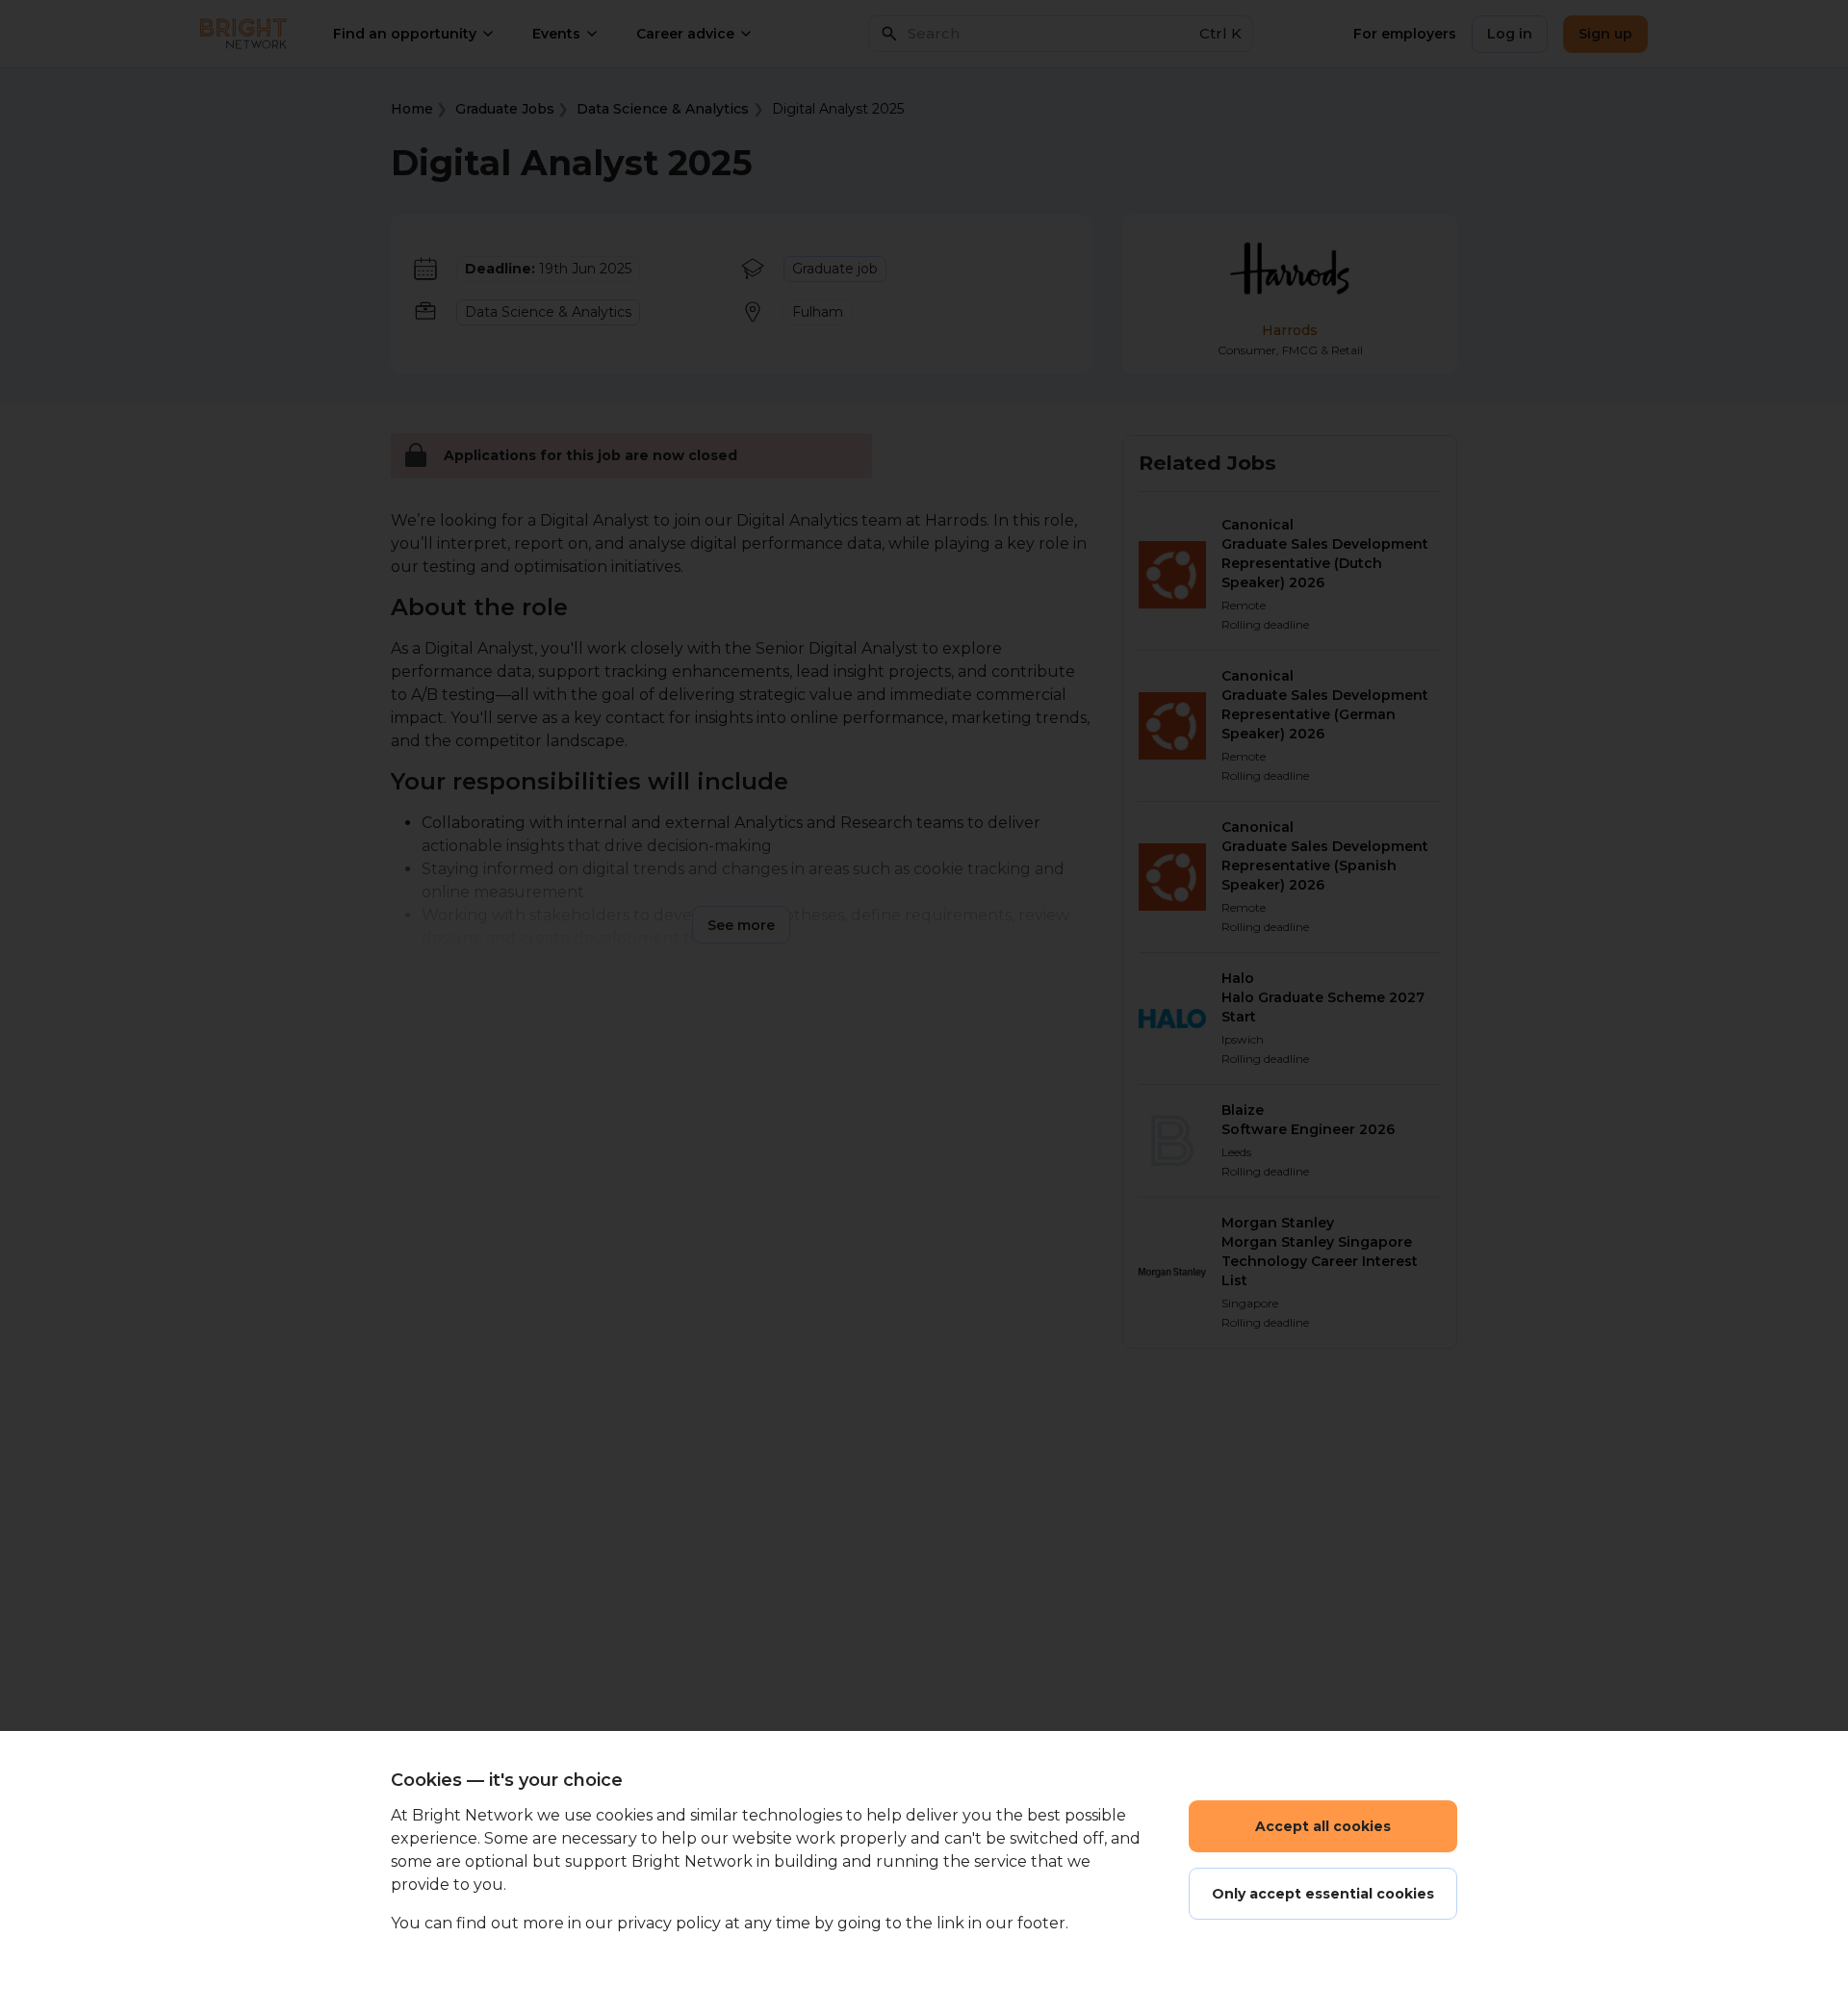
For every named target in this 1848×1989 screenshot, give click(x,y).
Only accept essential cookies (1323, 1894)
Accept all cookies (1323, 1826)
